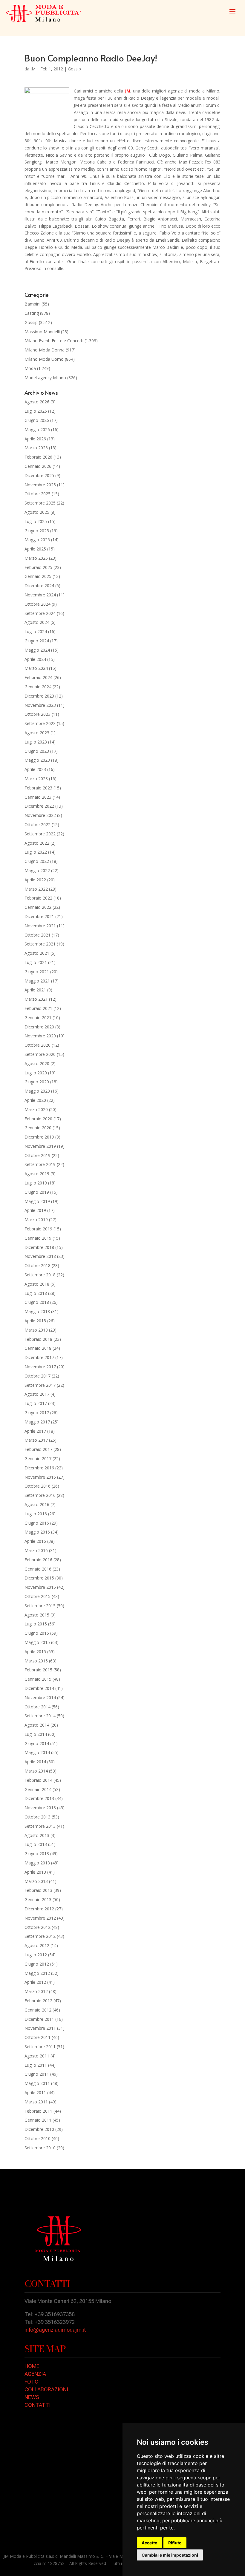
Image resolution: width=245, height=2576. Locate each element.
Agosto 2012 (37, 1945)
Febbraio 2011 (38, 2111)
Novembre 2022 (40, 815)
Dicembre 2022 (39, 806)
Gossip (74, 69)
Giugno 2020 (37, 1082)
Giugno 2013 (37, 1854)
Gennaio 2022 (38, 907)
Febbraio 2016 (38, 1560)
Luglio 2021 (36, 962)
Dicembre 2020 (39, 1027)
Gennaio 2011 (38, 2120)
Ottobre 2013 (37, 1817)
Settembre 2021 (40, 944)
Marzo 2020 (36, 1109)
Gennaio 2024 (38, 687)
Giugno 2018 (37, 1302)
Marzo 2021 (36, 999)
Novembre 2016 (40, 1477)
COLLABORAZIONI (46, 2389)
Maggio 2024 (37, 650)
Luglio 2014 (36, 1734)
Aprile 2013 (35, 1872)
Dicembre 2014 (39, 1688)
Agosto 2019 (37, 1174)
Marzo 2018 (36, 1330)
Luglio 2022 (36, 852)
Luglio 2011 (36, 2065)
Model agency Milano (45, 378)
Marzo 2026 (36, 448)
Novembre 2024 (40, 595)
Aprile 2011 (35, 2093)
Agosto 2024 (37, 622)
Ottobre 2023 (37, 714)
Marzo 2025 (36, 558)
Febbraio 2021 (38, 1008)
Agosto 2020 (37, 1063)
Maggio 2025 (37, 540)
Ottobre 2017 (37, 1376)
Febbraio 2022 (38, 898)
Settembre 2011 (40, 2047)
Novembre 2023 (40, 705)
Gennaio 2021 (38, 1018)
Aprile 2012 (35, 1982)
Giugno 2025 (37, 531)
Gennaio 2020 (38, 1128)
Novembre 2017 (40, 1367)
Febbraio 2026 (38, 457)
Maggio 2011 (37, 2083)
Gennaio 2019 (38, 1238)
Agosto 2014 (37, 1725)
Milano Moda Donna (45, 350)
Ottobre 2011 (37, 2037)
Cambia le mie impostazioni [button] (170, 2555)
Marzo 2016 (36, 1550)
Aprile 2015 (35, 1652)
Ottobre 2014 (37, 1707)
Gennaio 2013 (38, 1899)
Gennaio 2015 (38, 1679)
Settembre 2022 (40, 834)
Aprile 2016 (35, 1541)
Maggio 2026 (37, 429)
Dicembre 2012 (39, 1909)
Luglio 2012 (36, 1955)
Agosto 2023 (37, 733)
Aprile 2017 (35, 1431)
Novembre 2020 (40, 1036)
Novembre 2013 (40, 1808)
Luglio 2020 (36, 1073)
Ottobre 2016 (37, 1486)
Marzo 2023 (36, 779)
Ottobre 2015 (37, 1596)
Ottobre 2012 (37, 1927)
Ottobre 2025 (37, 494)
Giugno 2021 (37, 972)
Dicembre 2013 (39, 1798)
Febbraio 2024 (38, 677)
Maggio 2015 (37, 1642)
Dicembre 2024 (39, 586)
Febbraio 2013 (38, 1890)
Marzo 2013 (36, 1881)
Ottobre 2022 (37, 825)
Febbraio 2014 (38, 1780)
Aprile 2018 (35, 1321)
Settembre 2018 (40, 1275)
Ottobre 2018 (37, 1265)
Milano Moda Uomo (44, 359)
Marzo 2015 (36, 1661)
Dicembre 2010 (39, 2129)
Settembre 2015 (40, 1606)
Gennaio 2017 (38, 1459)
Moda (30, 368)
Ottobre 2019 (37, 1155)
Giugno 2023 (37, 751)
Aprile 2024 (35, 659)
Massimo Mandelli (42, 332)
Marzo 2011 (36, 2102)
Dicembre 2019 (39, 1137)
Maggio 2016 (37, 1532)
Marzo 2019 (36, 1220)
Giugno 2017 (37, 1413)
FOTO (32, 2382)
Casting (32, 313)
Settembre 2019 (40, 1164)
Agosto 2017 (37, 1394)
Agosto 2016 (37, 1504)
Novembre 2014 (40, 1697)
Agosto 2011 (37, 2056)
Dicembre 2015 (39, 1578)
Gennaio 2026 (38, 466)
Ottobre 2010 (37, 2138)
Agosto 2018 (37, 1284)
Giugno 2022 (37, 861)
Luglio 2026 (36, 411)
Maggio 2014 (37, 1752)
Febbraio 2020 (38, 1119)
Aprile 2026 (35, 439)
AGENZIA (35, 2374)
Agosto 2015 (37, 1615)
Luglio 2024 (36, 631)
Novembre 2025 (40, 485)
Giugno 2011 (37, 2074)
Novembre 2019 (40, 1146)
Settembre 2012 (40, 1936)
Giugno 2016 (37, 1523)
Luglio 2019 (36, 1183)
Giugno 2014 (37, 1743)
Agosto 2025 (37, 512)
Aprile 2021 (35, 990)
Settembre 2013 (40, 1826)
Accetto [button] (150, 2543)
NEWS (32, 2397)
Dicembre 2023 (39, 696)
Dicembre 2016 (39, 1468)
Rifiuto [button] (175, 2543)
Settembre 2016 (40, 1495)
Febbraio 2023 (38, 788)
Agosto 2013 (37, 1835)
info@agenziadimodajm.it (55, 2330)
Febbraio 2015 (38, 1670)
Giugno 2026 (37, 420)
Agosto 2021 (37, 953)
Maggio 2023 (37, 760)
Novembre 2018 (40, 1256)
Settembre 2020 (40, 1054)
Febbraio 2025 (38, 567)
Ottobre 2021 (37, 935)
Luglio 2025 (36, 521)
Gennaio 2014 (38, 1789)
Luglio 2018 (36, 1293)
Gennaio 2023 (38, 797)
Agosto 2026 (37, 402)
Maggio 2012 (37, 1973)
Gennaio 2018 (38, 1348)
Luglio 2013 (36, 1844)
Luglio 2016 (36, 1514)
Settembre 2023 (40, 723)
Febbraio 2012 (38, 2001)
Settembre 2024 (40, 613)
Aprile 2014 (35, 1762)
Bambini (32, 304)
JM (33, 69)
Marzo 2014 (36, 1771)
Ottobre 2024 (37, 604)
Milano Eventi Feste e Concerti (54, 341)
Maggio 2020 (37, 1091)
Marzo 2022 (36, 889)
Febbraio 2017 (38, 1449)
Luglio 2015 (36, 1624)
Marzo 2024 (36, 668)
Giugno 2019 (37, 1192)
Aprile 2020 (35, 1100)
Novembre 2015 (40, 1587)
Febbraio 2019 (38, 1229)
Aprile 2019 (35, 1210)
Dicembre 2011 (39, 2019)
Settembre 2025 (40, 503)
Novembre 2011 (40, 2028)
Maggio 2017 (37, 1422)
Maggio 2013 (37, 1863)
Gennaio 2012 (38, 2010)
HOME (32, 2366)
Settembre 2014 (40, 1716)
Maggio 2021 (37, 981)
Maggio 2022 (37, 870)
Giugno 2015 (37, 1633)
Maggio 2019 (37, 1201)
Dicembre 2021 (39, 916)
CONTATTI (37, 2405)
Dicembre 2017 (39, 1357)
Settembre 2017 (40, 1385)
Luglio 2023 (36, 742)
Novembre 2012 (40, 1918)
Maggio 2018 (37, 1311)
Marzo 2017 (36, 1440)
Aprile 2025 (35, 549)
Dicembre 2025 (39, 475)
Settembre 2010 (40, 2148)
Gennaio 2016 (38, 1569)
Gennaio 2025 (38, 576)
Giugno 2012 (37, 1964)
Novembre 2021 (40, 926)
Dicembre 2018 (39, 1247)
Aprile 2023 (35, 769)
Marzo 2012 (36, 1991)
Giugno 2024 (37, 641)
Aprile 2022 (35, 880)
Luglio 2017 (36, 1403)
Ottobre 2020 (37, 1045)
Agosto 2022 (37, 843)
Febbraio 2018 (38, 1339)
